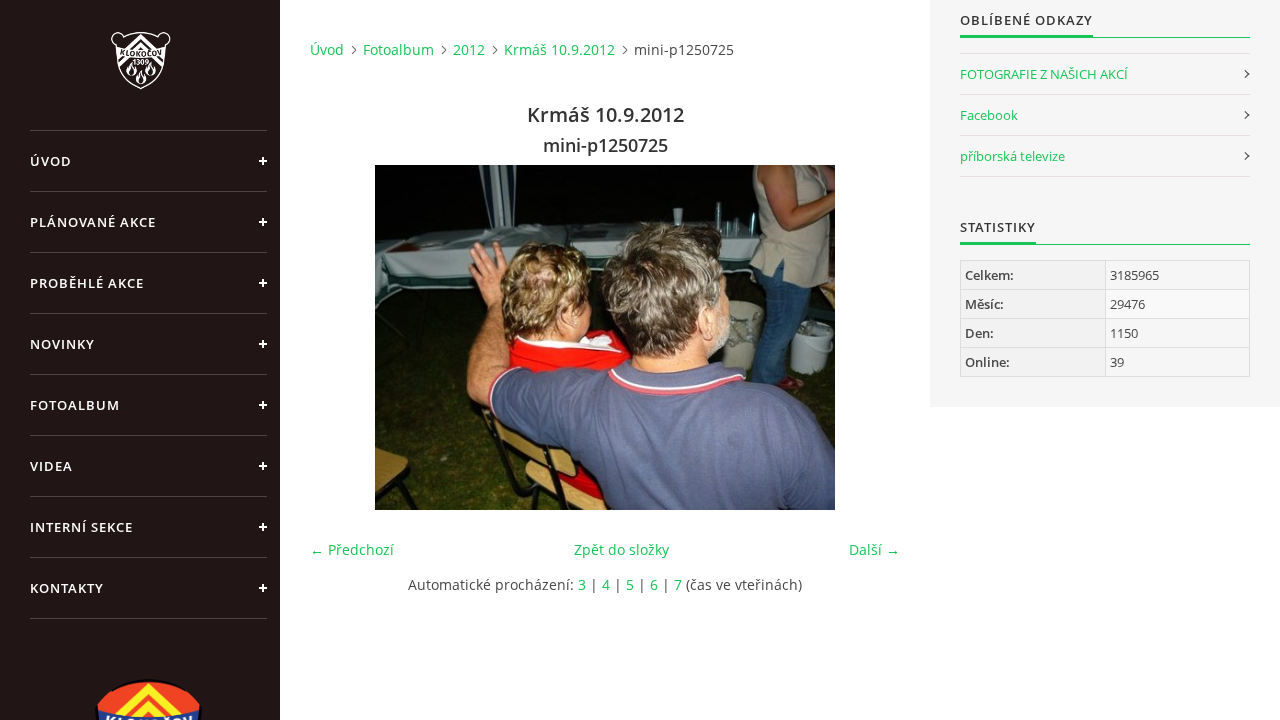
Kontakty (67, 588)
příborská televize (1012, 156)
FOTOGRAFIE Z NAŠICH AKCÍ (1044, 74)
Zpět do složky (621, 549)
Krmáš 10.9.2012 (559, 49)
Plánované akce (93, 222)
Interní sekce (81, 527)
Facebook (989, 115)
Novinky (62, 344)
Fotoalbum (75, 405)
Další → (874, 549)
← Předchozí (352, 549)
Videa (51, 466)
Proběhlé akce (87, 283)
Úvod (51, 161)
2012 (469, 49)
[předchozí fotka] (342, 337)
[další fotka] (867, 337)
